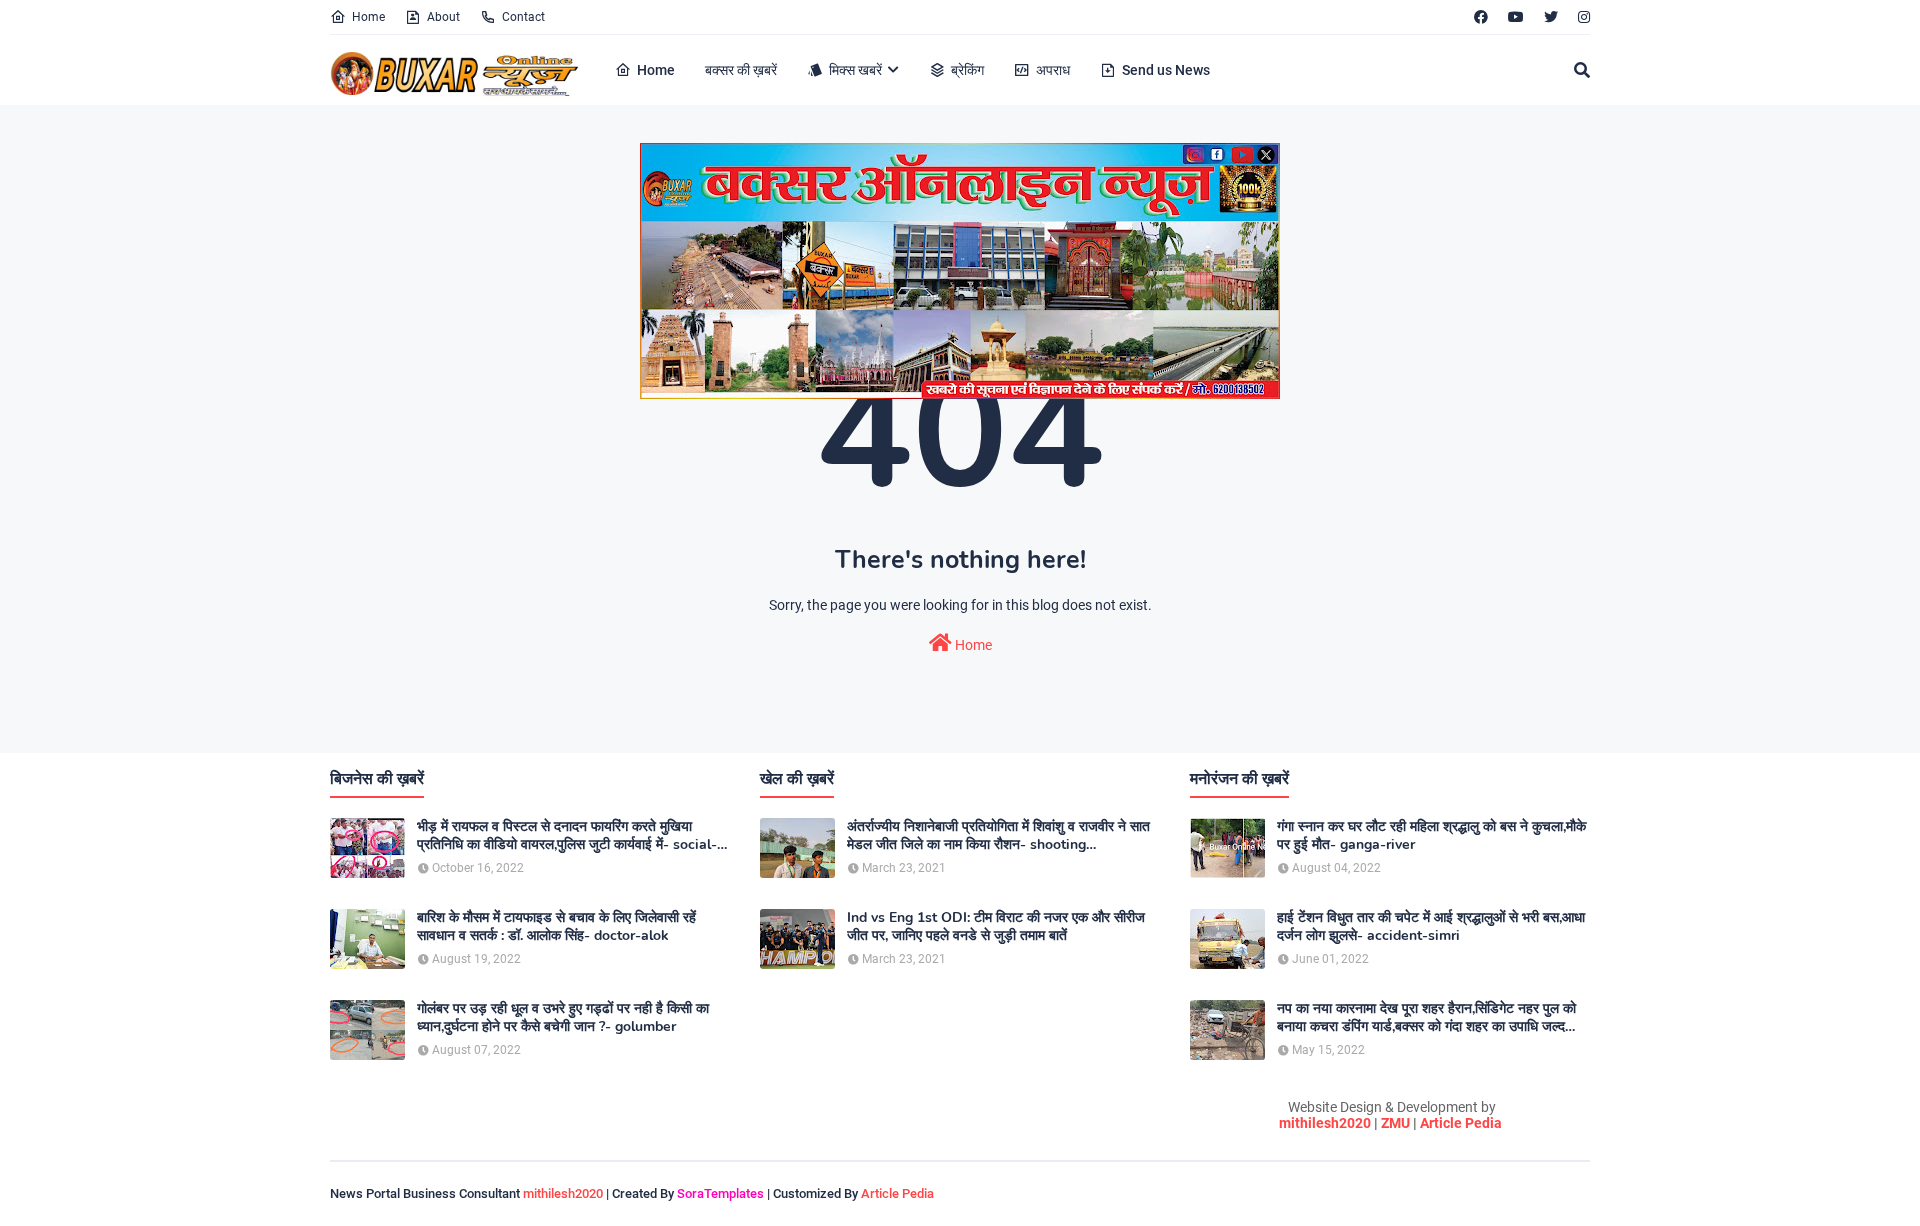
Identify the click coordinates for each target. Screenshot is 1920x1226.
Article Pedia (1461, 1123)
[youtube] (1516, 17)
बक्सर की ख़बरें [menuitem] (741, 70)
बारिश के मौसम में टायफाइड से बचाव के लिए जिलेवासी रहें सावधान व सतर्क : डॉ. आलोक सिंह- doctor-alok (556, 927)
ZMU (1395, 1123)
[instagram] (1581, 17)
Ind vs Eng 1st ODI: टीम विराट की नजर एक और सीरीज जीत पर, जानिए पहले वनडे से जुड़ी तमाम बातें (996, 927)
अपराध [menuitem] (1053, 70)
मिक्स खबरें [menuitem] (855, 70)
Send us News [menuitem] (1166, 70)
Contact (523, 17)
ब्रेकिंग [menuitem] (967, 70)
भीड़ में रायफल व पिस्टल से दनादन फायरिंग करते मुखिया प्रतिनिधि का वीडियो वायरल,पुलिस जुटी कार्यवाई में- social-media (567, 836)
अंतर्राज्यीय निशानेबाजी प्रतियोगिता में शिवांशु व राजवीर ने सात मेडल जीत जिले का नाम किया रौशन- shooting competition (998, 836)
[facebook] (1481, 17)
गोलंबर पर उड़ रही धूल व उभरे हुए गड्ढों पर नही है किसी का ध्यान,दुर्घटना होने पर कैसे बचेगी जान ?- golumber (563, 1018)
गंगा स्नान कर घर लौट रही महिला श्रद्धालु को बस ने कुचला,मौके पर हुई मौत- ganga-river (1431, 836)
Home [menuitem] (656, 70)
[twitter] (1551, 17)
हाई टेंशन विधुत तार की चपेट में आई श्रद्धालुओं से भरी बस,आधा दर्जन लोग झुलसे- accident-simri (1431, 927)
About (443, 17)
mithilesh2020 (1325, 1123)
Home (368, 17)
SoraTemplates (720, 1193)
